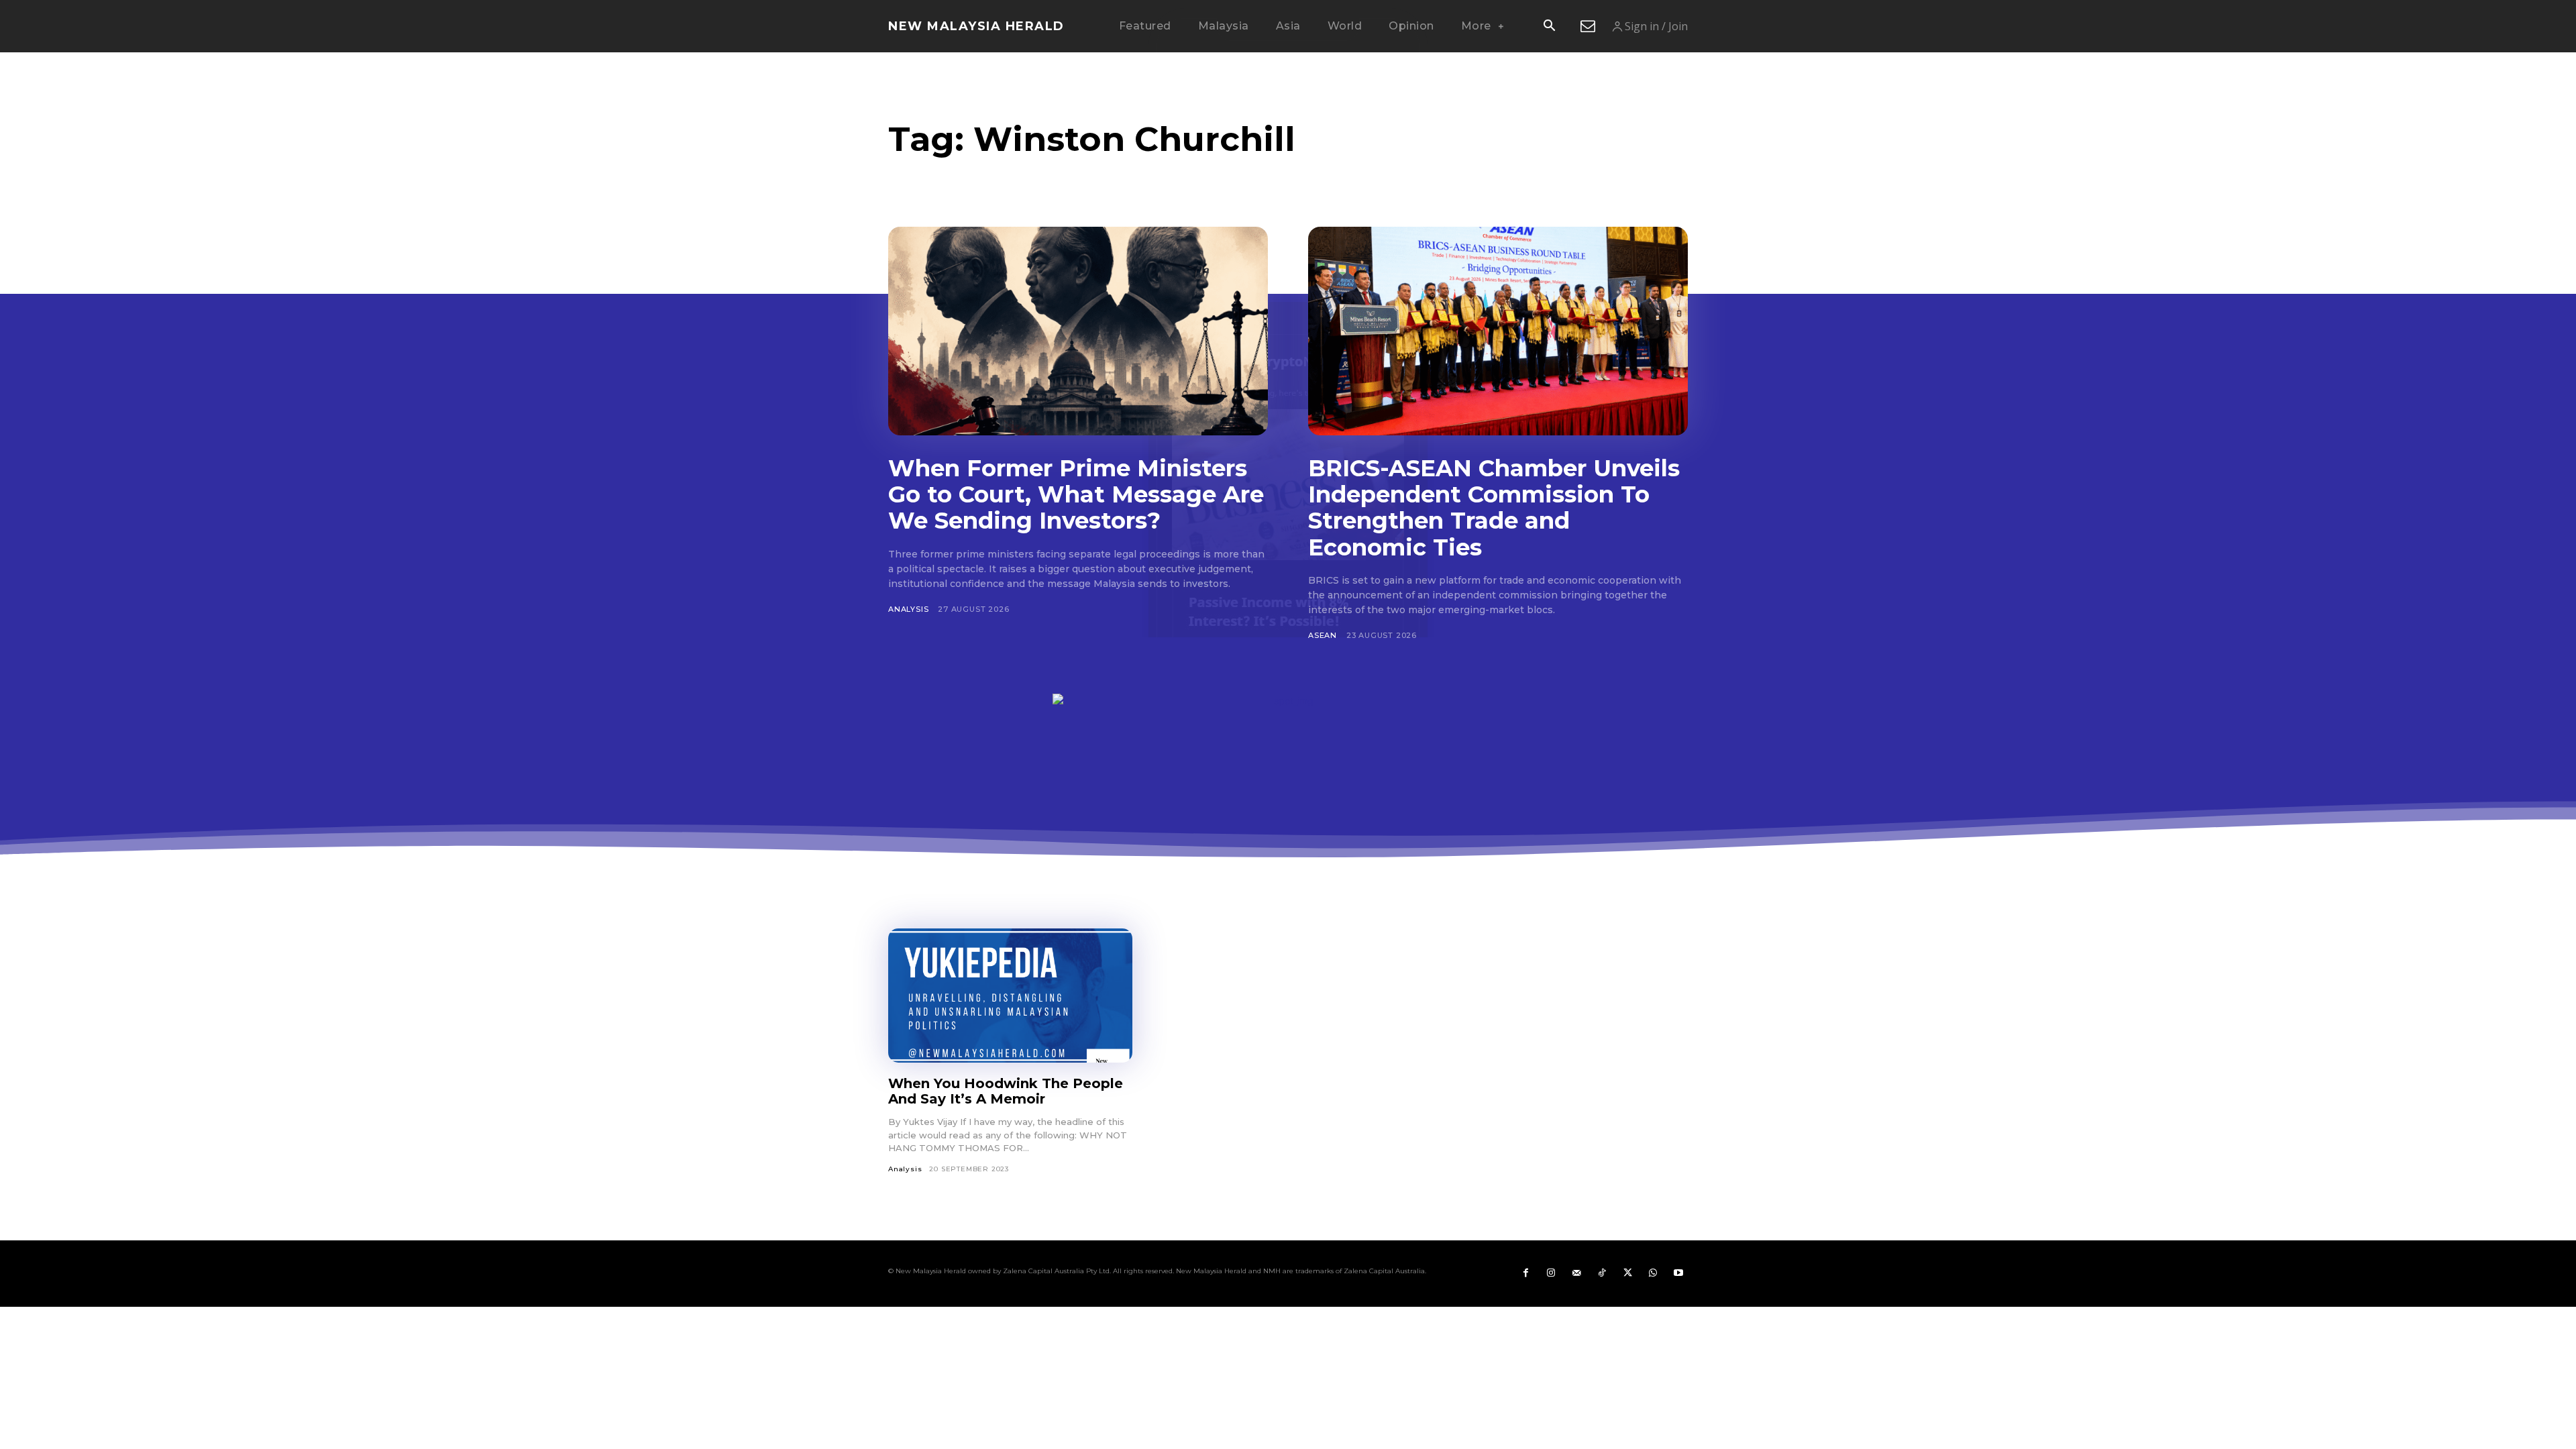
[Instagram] (1551, 1273)
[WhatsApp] (1653, 1273)
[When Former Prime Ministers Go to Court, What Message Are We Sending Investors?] (1078, 331)
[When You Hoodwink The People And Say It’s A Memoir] (1010, 996)
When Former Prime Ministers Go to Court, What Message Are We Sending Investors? (1076, 494)
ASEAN (1323, 635)
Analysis (908, 609)
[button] (1549, 27)
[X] (1627, 1273)
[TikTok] (1602, 1273)
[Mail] (1576, 1273)
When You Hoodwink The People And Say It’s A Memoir (1006, 1091)
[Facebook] (1525, 1273)
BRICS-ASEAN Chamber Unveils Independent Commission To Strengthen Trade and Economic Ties (1494, 507)
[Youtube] (1678, 1273)
